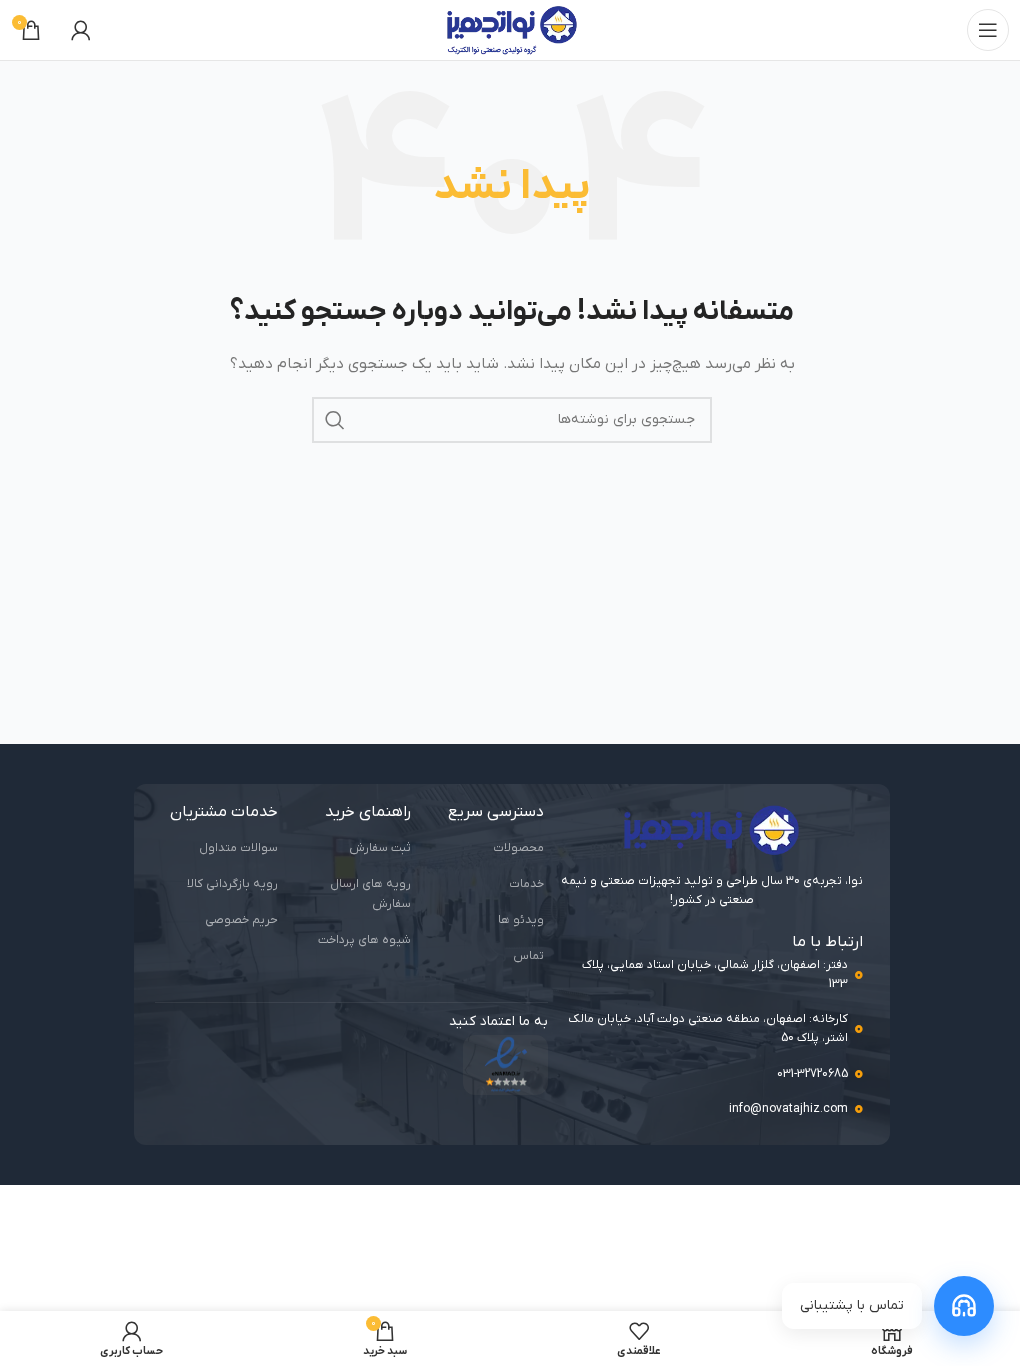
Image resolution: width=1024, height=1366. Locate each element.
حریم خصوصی (241, 920)
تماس (528, 956)
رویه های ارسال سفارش (370, 894)
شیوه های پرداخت (364, 940)
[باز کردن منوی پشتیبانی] (964, 1306)
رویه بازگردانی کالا (232, 884)
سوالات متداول (238, 848)
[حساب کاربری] (81, 30)
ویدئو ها (521, 920)
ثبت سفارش (380, 848)
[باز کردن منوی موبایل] (988, 30)
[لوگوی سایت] (512, 29)
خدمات (526, 884)
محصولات (518, 848)
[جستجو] (335, 420)
